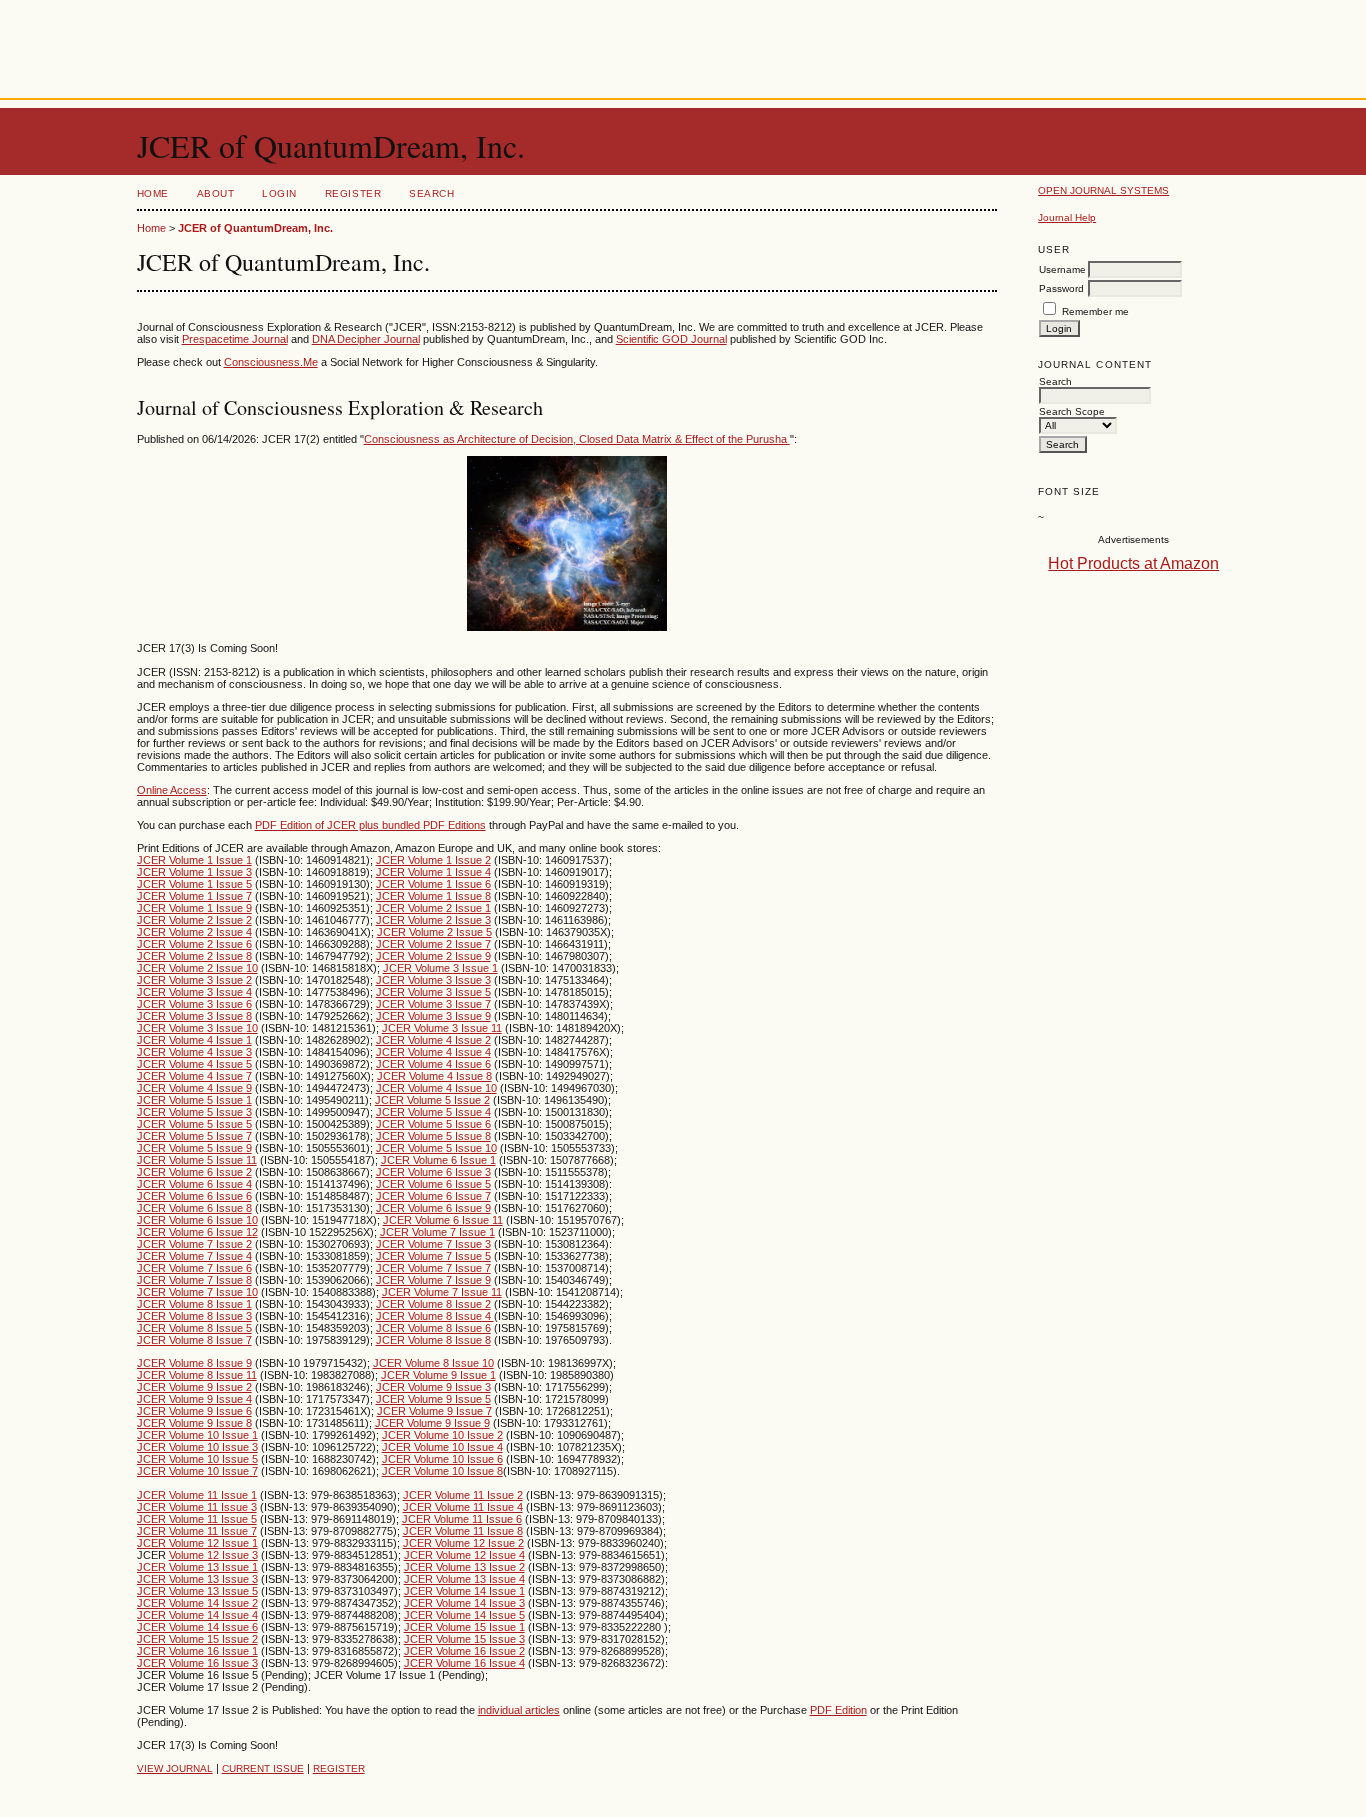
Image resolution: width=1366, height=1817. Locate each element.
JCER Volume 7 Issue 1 (437, 1232)
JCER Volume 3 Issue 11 (442, 1028)
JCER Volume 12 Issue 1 (197, 1543)
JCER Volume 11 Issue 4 (463, 1507)
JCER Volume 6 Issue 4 (194, 1184)
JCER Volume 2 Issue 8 (194, 956)
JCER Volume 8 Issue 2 (433, 1304)
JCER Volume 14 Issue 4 (197, 1615)
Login (279, 193)
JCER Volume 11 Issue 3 (197, 1507)
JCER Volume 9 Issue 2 (194, 1387)
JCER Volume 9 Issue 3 (433, 1387)
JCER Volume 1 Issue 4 (433, 872)
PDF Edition (838, 1710)
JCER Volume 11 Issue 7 (197, 1531)
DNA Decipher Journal (366, 339)
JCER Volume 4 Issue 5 (194, 1064)
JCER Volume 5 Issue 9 (194, 1148)
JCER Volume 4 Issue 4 (433, 1052)
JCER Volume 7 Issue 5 (433, 1256)
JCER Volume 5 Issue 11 (197, 1160)
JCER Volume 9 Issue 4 (194, 1399)
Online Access (172, 790)
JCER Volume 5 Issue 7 (194, 1136)
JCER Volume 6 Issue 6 (194, 1196)
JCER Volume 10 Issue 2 (442, 1435)
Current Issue (263, 1768)
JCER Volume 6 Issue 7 (433, 1196)
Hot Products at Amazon (1133, 563)
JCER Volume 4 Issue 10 (436, 1088)
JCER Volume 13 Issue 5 (197, 1591)
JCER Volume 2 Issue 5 (434, 932)
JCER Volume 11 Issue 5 (197, 1519)
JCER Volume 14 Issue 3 (464, 1603)
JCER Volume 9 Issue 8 (194, 1423)
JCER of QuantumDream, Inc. (255, 228)
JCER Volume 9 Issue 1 (438, 1375)
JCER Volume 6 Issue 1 (438, 1160)
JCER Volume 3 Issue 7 (433, 1004)
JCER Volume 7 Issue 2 (194, 1244)
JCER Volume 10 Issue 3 (197, 1447)
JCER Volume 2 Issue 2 (194, 920)
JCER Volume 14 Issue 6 (197, 1627)
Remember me (1095, 311)
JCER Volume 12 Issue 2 (463, 1543)
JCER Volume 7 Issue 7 (433, 1268)
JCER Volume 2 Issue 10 (197, 968)
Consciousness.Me (271, 362)
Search (431, 193)
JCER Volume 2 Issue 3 (433, 920)
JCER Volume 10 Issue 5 (197, 1459)
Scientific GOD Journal (671, 339)
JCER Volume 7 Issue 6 (194, 1268)
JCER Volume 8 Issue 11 (197, 1375)
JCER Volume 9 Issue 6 (194, 1411)
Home (153, 193)
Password (1061, 288)
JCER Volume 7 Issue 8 (194, 1280)
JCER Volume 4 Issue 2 (433, 1040)
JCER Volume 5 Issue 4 (433, 1112)
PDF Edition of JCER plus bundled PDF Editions (370, 825)
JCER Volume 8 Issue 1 (194, 1304)
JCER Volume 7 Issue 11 (442, 1292)
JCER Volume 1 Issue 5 (194, 884)
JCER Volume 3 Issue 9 (433, 1016)
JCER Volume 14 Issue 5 (464, 1615)
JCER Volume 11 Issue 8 (463, 1531)
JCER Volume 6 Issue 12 (197, 1232)
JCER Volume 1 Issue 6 (433, 884)
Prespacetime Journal (235, 339)
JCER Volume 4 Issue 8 (434, 1076)
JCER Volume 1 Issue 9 (194, 908)
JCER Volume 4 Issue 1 (194, 1040)
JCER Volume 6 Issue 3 (433, 1172)
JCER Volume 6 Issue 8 (194, 1208)
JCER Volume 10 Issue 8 (442, 1471)
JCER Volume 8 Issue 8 (433, 1340)
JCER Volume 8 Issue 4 (435, 1316)
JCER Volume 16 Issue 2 (464, 1651)
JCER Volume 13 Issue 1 (197, 1567)
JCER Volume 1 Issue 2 (433, 860)
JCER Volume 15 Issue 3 (464, 1639)
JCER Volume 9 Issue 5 (433, 1399)
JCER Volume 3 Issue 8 (194, 1016)
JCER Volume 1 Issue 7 (194, 896)
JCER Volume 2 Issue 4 (194, 932)
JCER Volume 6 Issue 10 (197, 1220)
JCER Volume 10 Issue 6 (442, 1459)
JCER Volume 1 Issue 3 (194, 872)
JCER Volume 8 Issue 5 (194, 1328)
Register (353, 193)
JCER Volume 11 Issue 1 (197, 1495)
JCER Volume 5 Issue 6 (433, 1124)
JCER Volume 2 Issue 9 (433, 956)
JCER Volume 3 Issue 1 (440, 968)
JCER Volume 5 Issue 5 (194, 1124)
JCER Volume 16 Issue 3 (197, 1663)
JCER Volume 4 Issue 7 (194, 1076)
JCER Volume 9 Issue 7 (434, 1411)
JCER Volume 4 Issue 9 (194, 1088)
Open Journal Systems (1103, 190)
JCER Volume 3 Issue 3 (433, 980)
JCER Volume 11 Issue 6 (462, 1519)
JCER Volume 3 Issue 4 (194, 992)
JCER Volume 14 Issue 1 (464, 1591)
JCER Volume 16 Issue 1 (197, 1651)
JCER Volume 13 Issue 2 (464, 1567)
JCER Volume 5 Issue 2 (432, 1100)
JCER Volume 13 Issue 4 (464, 1579)
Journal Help (1067, 217)
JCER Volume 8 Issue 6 (433, 1328)
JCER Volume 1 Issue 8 (433, 896)
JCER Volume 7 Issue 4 (194, 1256)
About (216, 193)
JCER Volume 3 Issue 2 (194, 980)
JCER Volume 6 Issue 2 (194, 1172)
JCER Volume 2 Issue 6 (194, 944)
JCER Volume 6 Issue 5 (433, 1184)
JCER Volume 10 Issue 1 (197, 1435)
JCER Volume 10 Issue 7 (197, 1471)
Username (1062, 269)
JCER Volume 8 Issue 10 (433, 1363)
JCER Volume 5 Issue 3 (194, 1112)
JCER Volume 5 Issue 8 (433, 1136)
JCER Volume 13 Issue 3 (197, 1579)
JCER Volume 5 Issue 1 (194, 1100)
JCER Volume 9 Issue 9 (432, 1423)
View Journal (175, 1768)
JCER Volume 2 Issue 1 (433, 908)
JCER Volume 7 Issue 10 (197, 1292)
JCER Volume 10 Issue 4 (442, 1447)
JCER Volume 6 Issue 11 (443, 1220)
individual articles (519, 1710)
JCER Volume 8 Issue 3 (194, 1316)
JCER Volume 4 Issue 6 (433, 1064)
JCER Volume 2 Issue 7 (433, 944)
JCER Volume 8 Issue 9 (194, 1363)
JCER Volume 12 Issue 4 (464, 1555)
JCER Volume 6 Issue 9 (433, 1208)
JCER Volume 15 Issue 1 (464, 1627)
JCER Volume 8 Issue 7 (194, 1340)
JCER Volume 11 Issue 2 (463, 1495)
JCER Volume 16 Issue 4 (464, 1663)
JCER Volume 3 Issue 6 (194, 1004)
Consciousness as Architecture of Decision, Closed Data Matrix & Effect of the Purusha (577, 439)
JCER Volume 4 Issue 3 (194, 1052)
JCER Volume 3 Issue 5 (433, 992)
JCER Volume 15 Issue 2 (197, 1639)
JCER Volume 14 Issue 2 (197, 1603)
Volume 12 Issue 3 (213, 1555)
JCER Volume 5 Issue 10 (436, 1148)
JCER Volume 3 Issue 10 (197, 1028)
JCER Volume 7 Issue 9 (433, 1280)
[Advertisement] (683, 45)
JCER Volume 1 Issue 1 (194, 860)
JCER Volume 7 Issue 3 (433, 1244)
